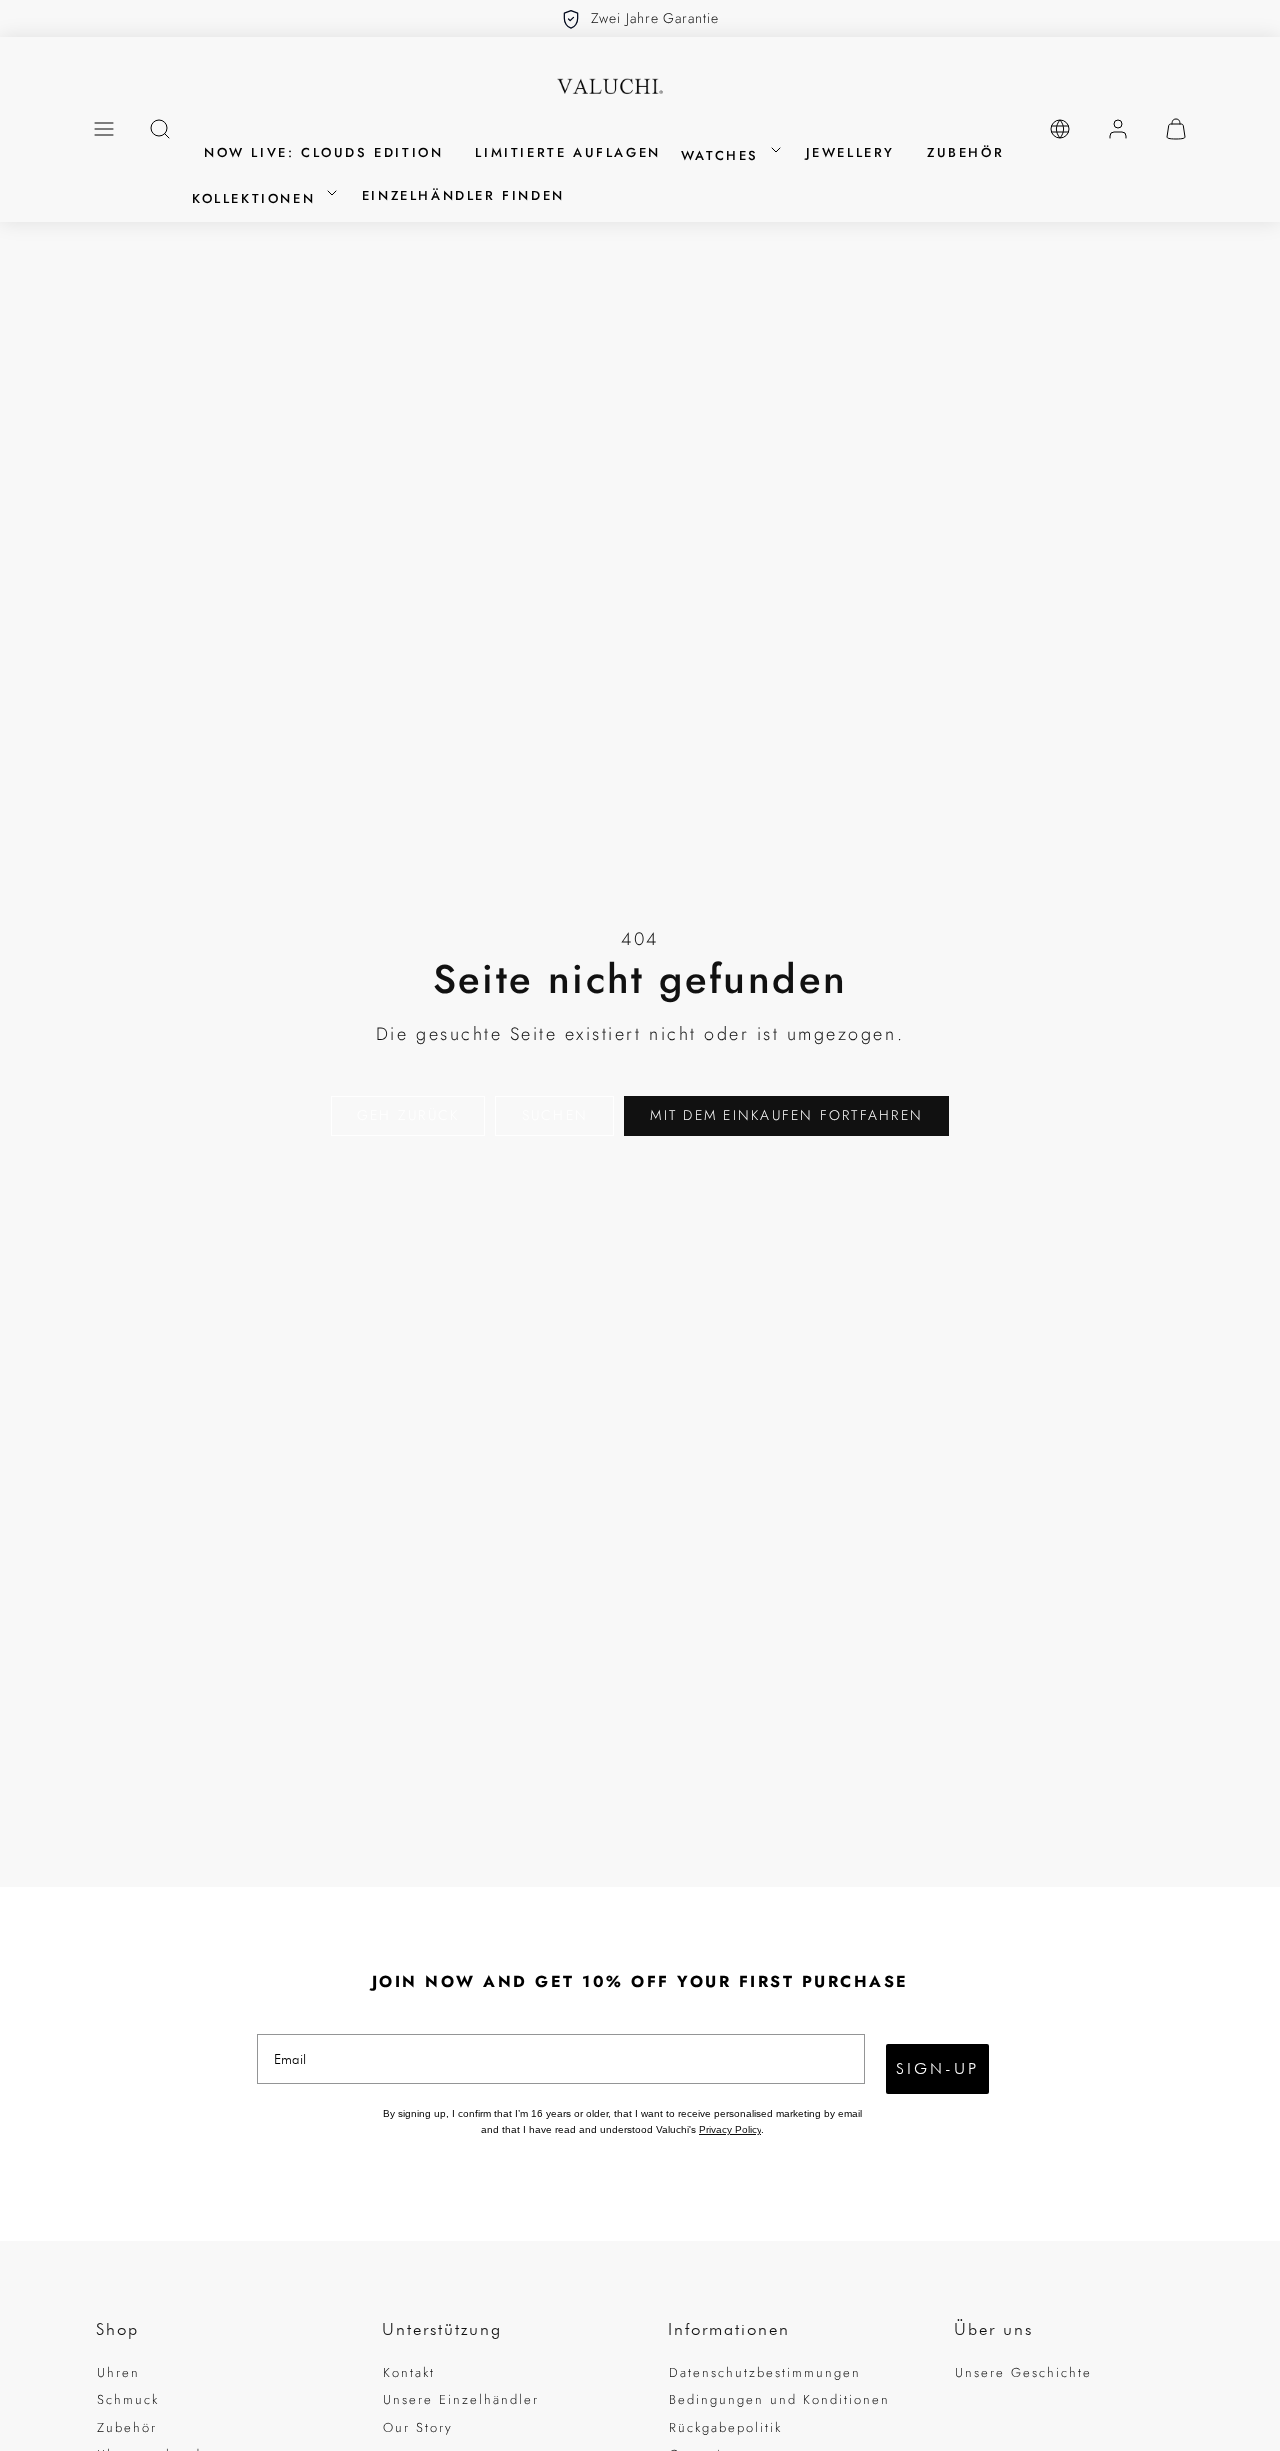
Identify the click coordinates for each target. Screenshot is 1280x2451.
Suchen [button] (555, 1115)
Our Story (418, 2427)
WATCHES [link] (723, 155)
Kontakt (409, 2372)
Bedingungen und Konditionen (779, 2399)
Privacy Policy (730, 2129)
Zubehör (127, 2427)
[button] (104, 129)
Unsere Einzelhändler (461, 2399)
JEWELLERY (850, 152)
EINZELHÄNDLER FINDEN (463, 195)
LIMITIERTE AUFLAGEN (567, 152)
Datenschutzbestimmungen (765, 2372)
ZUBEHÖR (965, 152)
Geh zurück (408, 1115)
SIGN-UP (937, 2068)
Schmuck (128, 2399)
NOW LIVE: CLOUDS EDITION (323, 152)
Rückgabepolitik (725, 2427)
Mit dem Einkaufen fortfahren (786, 1115)
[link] (1060, 129)
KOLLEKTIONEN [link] (257, 198)
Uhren (118, 2372)
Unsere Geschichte (1023, 2372)
